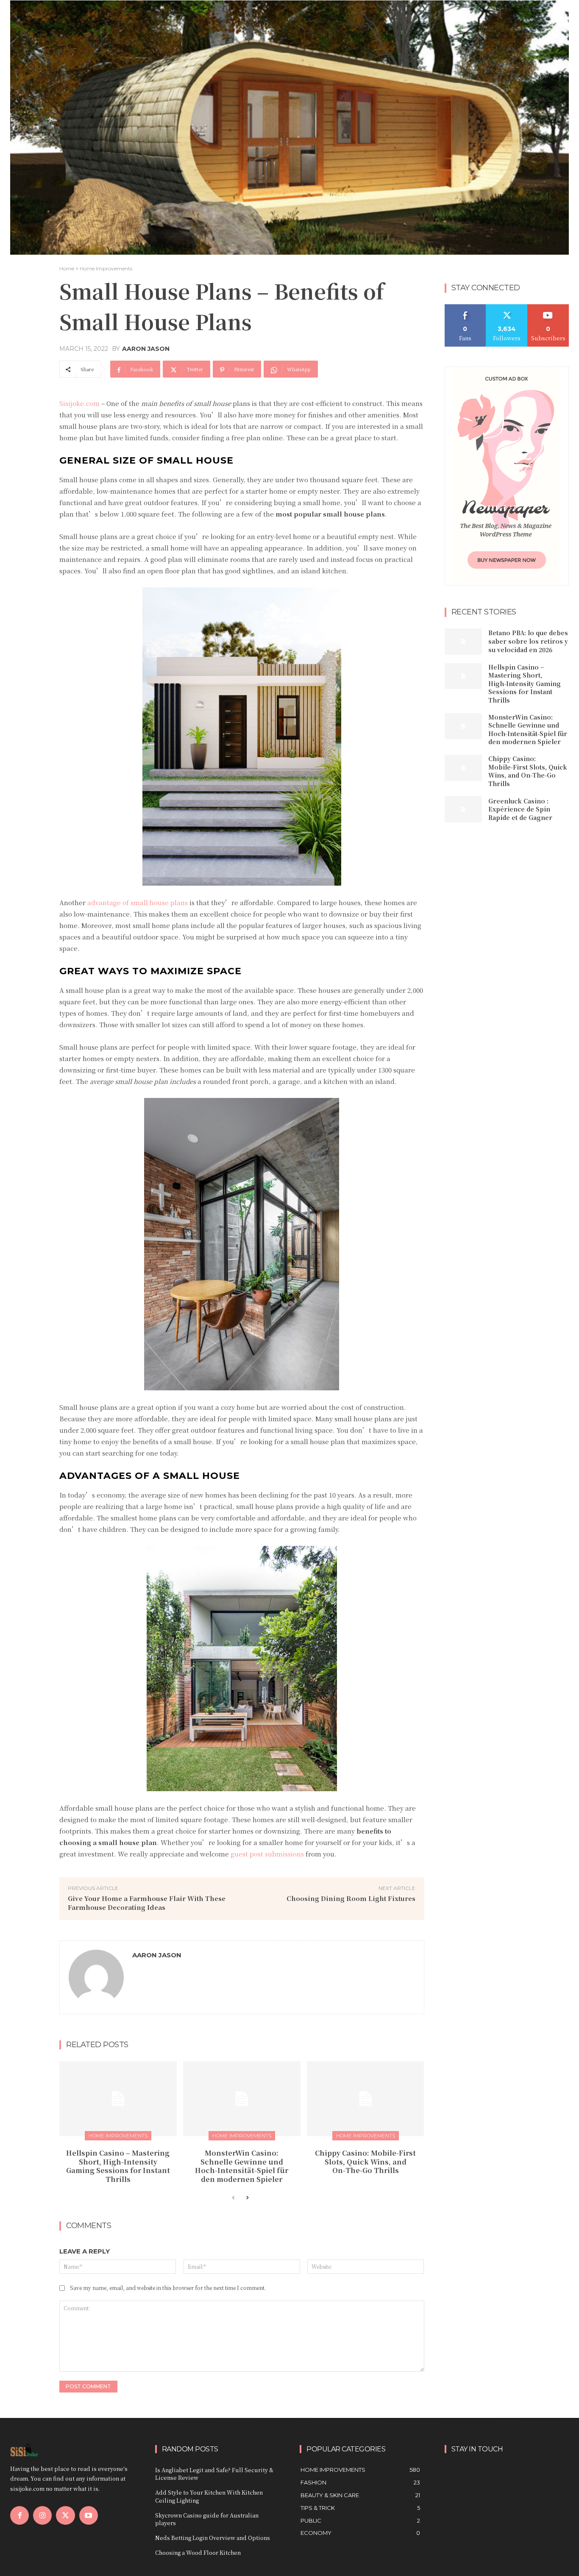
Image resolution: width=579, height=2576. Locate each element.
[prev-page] (233, 2198)
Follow (507, 307)
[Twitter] (65, 2515)
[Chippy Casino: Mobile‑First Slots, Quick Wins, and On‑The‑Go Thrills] (366, 2099)
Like (465, 307)
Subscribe (548, 307)
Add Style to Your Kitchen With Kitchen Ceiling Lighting (209, 2496)
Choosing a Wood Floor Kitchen (198, 2552)
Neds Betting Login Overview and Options (213, 2538)
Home (67, 268)
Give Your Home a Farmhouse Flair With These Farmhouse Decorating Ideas (147, 1903)
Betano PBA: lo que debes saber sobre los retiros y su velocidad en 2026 (528, 641)
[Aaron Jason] (96, 1977)
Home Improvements (106, 268)
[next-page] (247, 2198)
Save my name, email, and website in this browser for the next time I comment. (168, 2288)
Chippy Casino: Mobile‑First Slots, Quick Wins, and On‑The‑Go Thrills (365, 2162)
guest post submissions (267, 1854)
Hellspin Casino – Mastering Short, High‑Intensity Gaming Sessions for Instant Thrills (118, 2166)
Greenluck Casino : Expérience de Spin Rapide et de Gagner (520, 809)
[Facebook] (19, 2515)
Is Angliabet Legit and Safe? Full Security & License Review (214, 2474)
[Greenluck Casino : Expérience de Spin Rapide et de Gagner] (463, 809)
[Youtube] (89, 2515)
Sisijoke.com (79, 403)
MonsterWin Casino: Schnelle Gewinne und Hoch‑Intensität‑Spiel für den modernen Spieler (242, 2166)
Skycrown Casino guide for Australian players (207, 2519)
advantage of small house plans (138, 902)
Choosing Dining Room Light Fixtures (351, 1898)
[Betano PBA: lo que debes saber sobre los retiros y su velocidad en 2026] (463, 642)
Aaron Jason (146, 349)
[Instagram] (42, 2515)
